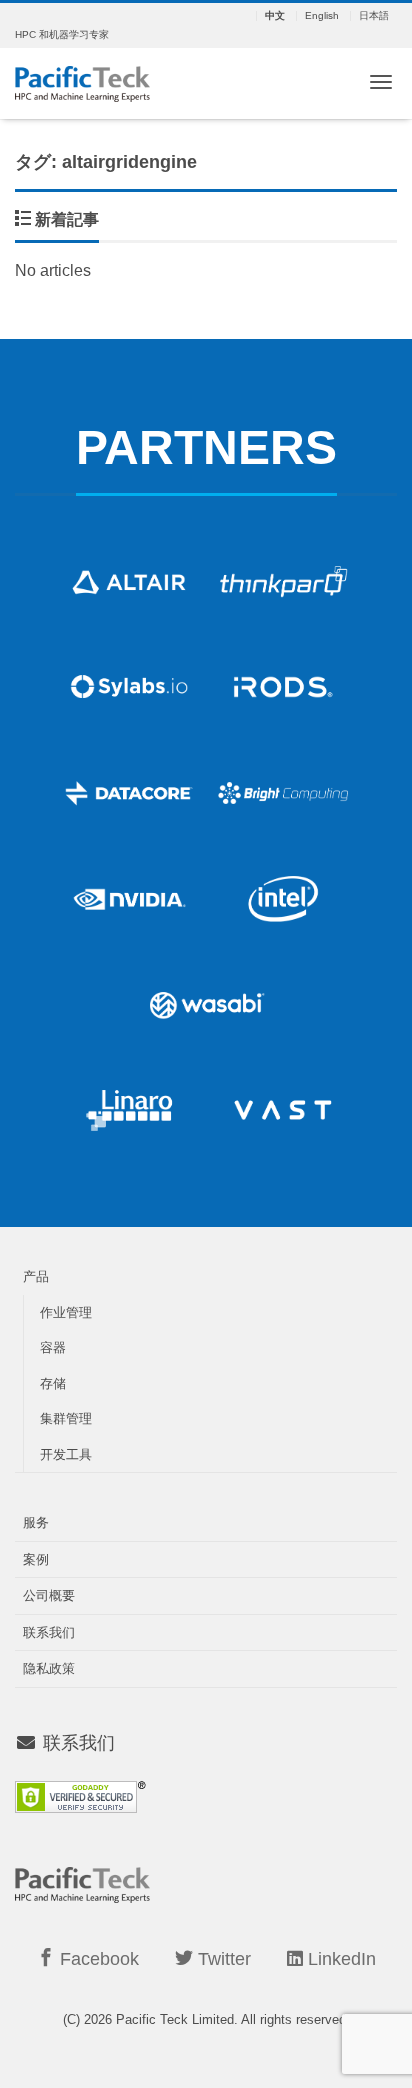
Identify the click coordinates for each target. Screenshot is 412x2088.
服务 (36, 1522)
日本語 (374, 16)
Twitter (222, 1959)
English (322, 16)
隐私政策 (49, 1668)
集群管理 (66, 1418)
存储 (53, 1383)
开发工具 (66, 1454)
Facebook (97, 1959)
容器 (53, 1347)
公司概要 (49, 1595)
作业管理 (66, 1312)
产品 (36, 1276)
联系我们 (49, 1632)
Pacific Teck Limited (175, 2019)
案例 (36, 1559)
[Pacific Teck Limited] (82, 81)
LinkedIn (339, 1959)
